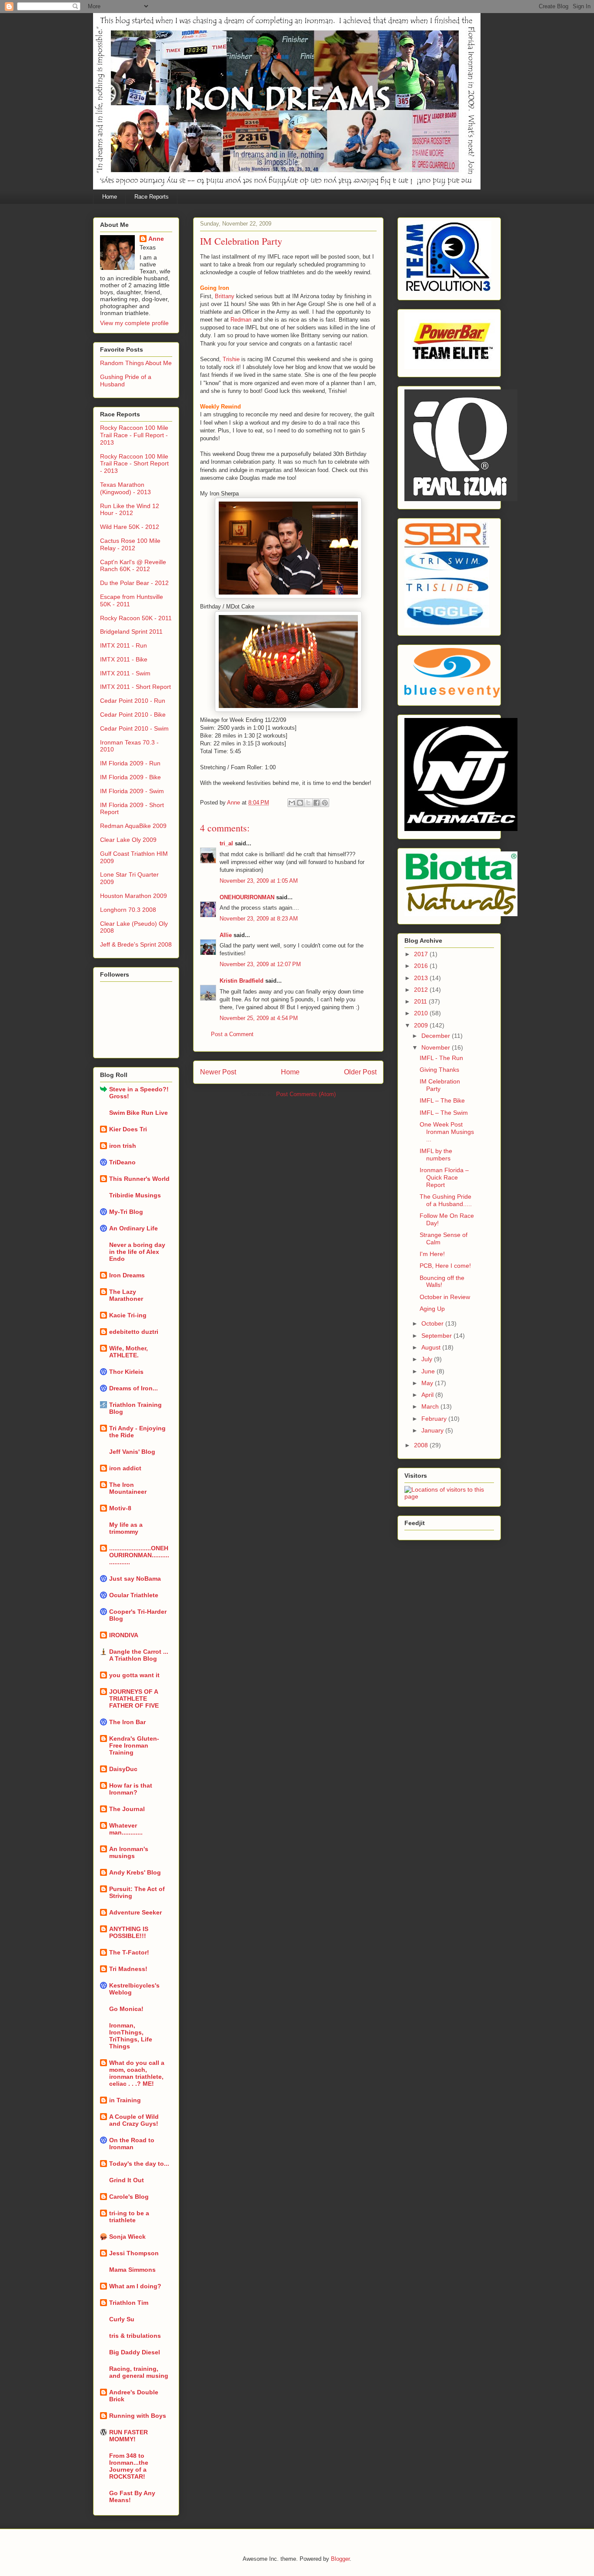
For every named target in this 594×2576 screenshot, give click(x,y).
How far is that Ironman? (131, 1789)
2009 (422, 1025)
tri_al (226, 843)
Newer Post (218, 1072)
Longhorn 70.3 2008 (128, 910)
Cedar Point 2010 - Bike (133, 715)
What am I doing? (135, 2286)
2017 (422, 954)
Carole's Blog (129, 2197)
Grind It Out (127, 2180)
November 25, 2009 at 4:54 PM (259, 1018)
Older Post (360, 1072)
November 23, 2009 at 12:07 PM (260, 964)
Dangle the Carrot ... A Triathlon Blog (139, 1655)
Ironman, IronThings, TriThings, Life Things (131, 2036)
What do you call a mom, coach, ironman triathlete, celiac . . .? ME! (137, 2073)
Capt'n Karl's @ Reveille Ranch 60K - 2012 (133, 566)
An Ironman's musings (129, 1852)
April (428, 1395)
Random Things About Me (136, 363)
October (433, 1323)
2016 (422, 966)
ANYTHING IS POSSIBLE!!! (129, 1932)
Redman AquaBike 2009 (133, 826)
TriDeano (122, 1162)
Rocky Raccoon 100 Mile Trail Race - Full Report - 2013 (134, 435)
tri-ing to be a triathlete (129, 2217)
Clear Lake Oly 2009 (128, 840)
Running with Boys (138, 2416)
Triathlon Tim (129, 2303)
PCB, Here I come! (445, 1266)
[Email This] (292, 803)
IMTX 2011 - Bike (124, 659)
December (437, 1036)
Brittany (225, 296)
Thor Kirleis (126, 1372)
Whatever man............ (126, 1829)
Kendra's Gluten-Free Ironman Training (134, 1745)
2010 (422, 1013)
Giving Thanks (439, 1070)
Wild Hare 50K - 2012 (130, 527)
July (428, 1359)
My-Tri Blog (126, 1212)
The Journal (127, 1809)
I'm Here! (432, 1254)
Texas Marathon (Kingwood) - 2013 (125, 488)
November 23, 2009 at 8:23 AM (259, 919)
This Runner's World (139, 1179)
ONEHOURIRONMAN (247, 897)
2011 (421, 1001)
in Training (125, 2100)
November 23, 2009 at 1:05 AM (259, 881)
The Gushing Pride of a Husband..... (446, 1200)
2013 (422, 978)
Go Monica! (126, 2009)
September (437, 1336)
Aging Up (432, 1309)
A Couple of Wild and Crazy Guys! (134, 2120)
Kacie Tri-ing (128, 1315)
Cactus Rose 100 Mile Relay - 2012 (130, 544)
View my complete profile (134, 323)
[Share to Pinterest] (325, 803)
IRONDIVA (124, 1635)
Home (110, 197)
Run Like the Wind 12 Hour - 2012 (130, 510)
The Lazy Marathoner (126, 1295)
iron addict (125, 1468)
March (431, 1406)
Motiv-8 (120, 1508)
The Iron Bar (127, 1722)
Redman (241, 320)
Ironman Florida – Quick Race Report (444, 1177)
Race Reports (152, 197)
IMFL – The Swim (444, 1113)
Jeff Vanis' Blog (132, 1452)
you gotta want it (134, 1675)
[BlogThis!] (300, 803)
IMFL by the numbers (436, 1155)
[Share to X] (308, 803)
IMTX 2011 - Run (123, 645)
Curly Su (122, 2319)
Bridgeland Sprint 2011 (131, 632)
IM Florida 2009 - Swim (132, 791)
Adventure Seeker (135, 1912)
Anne (156, 239)
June (429, 1371)
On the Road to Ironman (132, 2144)
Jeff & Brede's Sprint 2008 (136, 944)
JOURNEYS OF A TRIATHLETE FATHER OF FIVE (134, 1698)
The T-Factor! (129, 1952)
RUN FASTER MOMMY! (128, 2436)
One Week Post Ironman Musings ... (447, 1132)
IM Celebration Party (440, 1085)
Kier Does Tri (128, 1129)
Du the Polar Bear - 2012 (134, 583)
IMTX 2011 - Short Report (135, 687)
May (428, 1383)
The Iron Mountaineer (128, 1488)
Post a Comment (232, 1034)
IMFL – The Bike (442, 1100)
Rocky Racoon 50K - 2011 (136, 618)
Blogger (340, 2559)
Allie (226, 935)
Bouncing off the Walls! (442, 1281)
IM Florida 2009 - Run (130, 763)
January (433, 1430)
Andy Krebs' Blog (135, 1872)
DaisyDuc (123, 1769)
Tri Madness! (128, 1969)
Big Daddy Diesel (135, 2352)
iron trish (123, 1146)
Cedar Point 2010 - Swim (134, 728)
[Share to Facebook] (317, 803)
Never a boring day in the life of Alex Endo (137, 1252)
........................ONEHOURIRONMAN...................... (139, 1555)
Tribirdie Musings (135, 1195)
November (437, 1047)
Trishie (231, 359)
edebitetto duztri (134, 1332)
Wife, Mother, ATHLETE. (128, 1352)
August (432, 1347)
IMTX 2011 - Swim (125, 673)
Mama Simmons (132, 2270)
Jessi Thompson (134, 2253)
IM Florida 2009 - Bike (130, 777)
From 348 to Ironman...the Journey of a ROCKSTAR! (129, 2466)
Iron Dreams (127, 1275)
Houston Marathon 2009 (133, 896)
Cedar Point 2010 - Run (133, 701)
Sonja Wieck (127, 2237)
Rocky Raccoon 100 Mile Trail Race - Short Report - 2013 (134, 464)
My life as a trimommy (126, 1528)
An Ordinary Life (133, 1228)
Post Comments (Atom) (306, 1094)
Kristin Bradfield (242, 981)
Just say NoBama (135, 1579)
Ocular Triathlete (134, 1595)
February (435, 1419)
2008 (422, 1445)
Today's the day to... (139, 2164)
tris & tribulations (135, 2336)
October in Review (445, 1297)
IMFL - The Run (441, 1058)
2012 (422, 990)
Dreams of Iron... (133, 1388)
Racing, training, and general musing (139, 2372)
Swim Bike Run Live (138, 1113)
